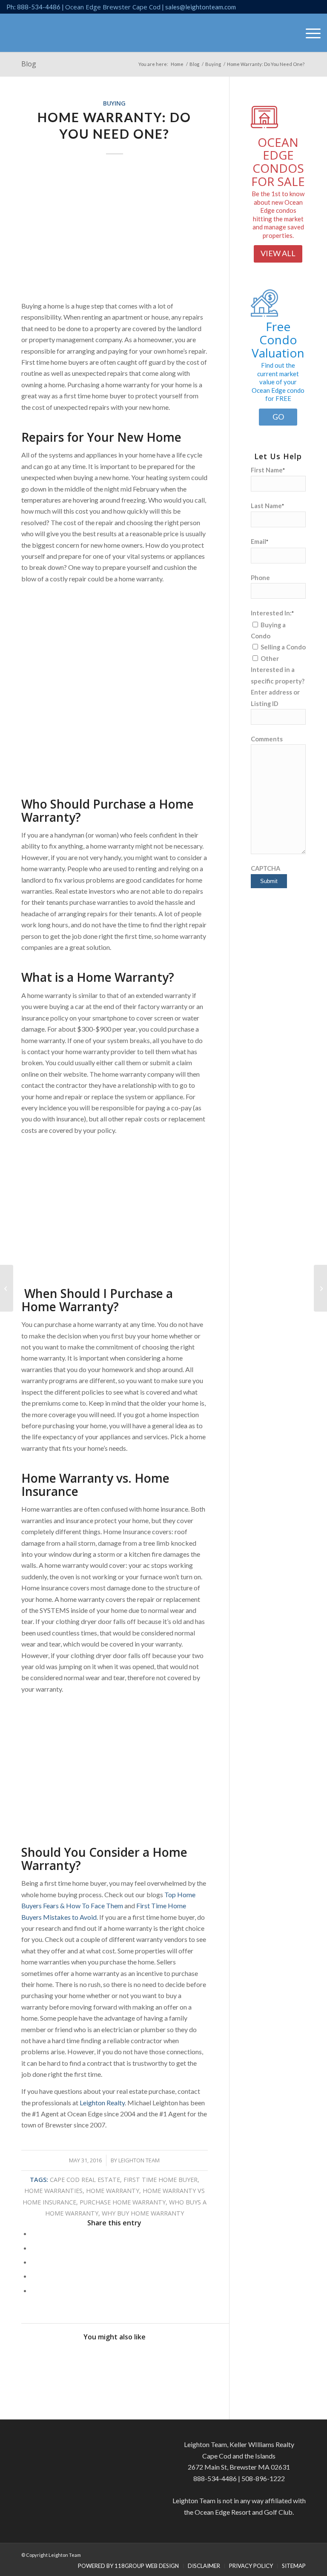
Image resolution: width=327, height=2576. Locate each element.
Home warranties (53, 2191)
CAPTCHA (265, 868)
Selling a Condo (283, 647)
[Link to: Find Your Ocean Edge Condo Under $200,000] (56, 2361)
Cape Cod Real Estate (85, 2180)
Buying (114, 103)
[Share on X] (34, 2248)
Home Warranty (113, 2191)
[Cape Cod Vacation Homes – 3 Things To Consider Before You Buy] (7, 1288)
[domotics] (264, 128)
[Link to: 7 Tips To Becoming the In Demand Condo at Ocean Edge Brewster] (79, 2361)
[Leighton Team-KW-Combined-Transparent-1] (38, 33)
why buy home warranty (143, 2213)
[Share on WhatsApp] (34, 2262)
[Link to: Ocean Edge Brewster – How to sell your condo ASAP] (195, 2361)
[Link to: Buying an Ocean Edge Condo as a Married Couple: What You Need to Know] (149, 2361)
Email (260, 541)
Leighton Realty (102, 2103)
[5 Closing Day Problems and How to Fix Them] (320, 1288)
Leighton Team (139, 2160)
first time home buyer (161, 2180)
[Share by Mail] (34, 2290)
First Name (268, 470)
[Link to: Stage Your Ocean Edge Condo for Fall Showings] (32, 2361)
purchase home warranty (123, 2202)
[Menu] (309, 33)
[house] (264, 314)
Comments (267, 739)
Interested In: (272, 613)
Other (270, 658)
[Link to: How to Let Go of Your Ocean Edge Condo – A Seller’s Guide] (102, 2361)
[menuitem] (309, 33)
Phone (260, 578)
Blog (29, 64)
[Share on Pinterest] (34, 2276)
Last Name (267, 506)
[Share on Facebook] (34, 2233)
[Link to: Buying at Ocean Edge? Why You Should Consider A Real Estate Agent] (126, 2361)
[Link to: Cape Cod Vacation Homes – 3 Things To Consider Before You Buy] (172, 2361)
